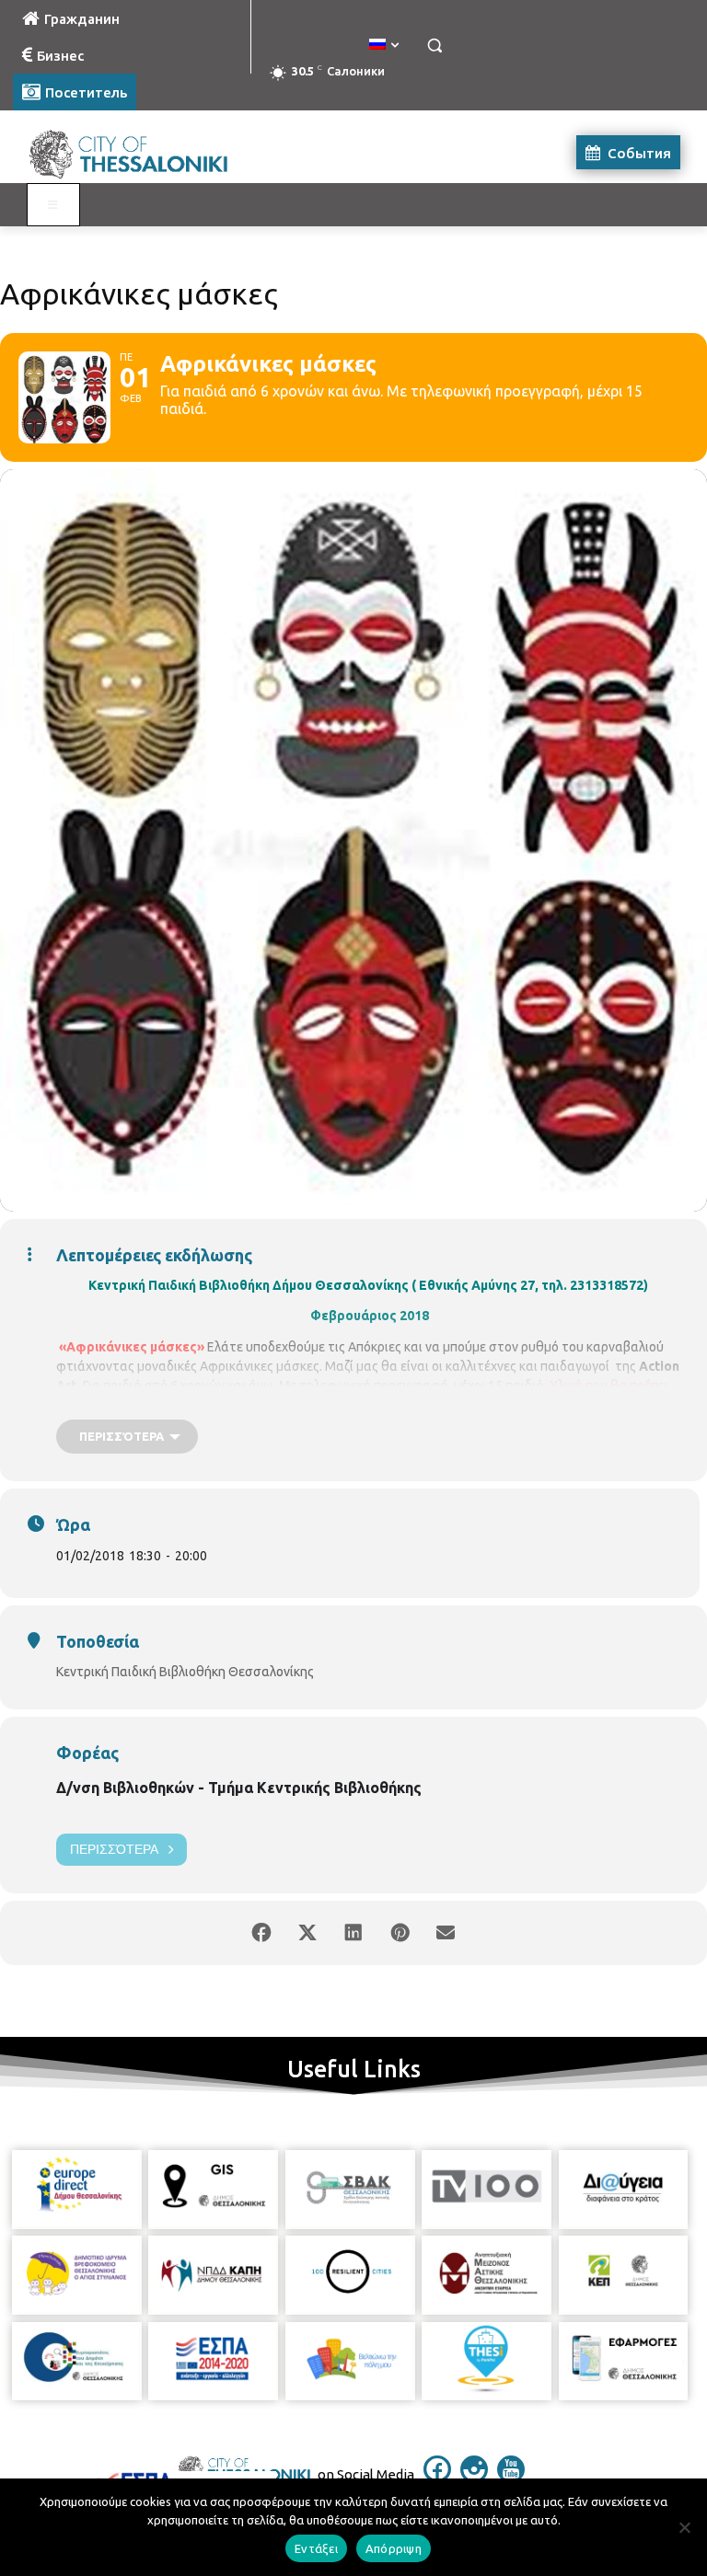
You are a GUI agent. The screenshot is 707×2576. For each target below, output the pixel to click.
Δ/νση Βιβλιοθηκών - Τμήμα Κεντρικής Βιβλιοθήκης (239, 1788)
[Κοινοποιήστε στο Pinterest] (400, 1933)
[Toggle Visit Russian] (53, 205)
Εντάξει (316, 2548)
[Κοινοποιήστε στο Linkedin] (353, 1933)
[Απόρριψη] (684, 2527)
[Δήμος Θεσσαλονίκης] (138, 152)
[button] (434, 46)
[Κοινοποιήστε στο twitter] (307, 1933)
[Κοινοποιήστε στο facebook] (261, 1933)
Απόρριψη (394, 2548)
